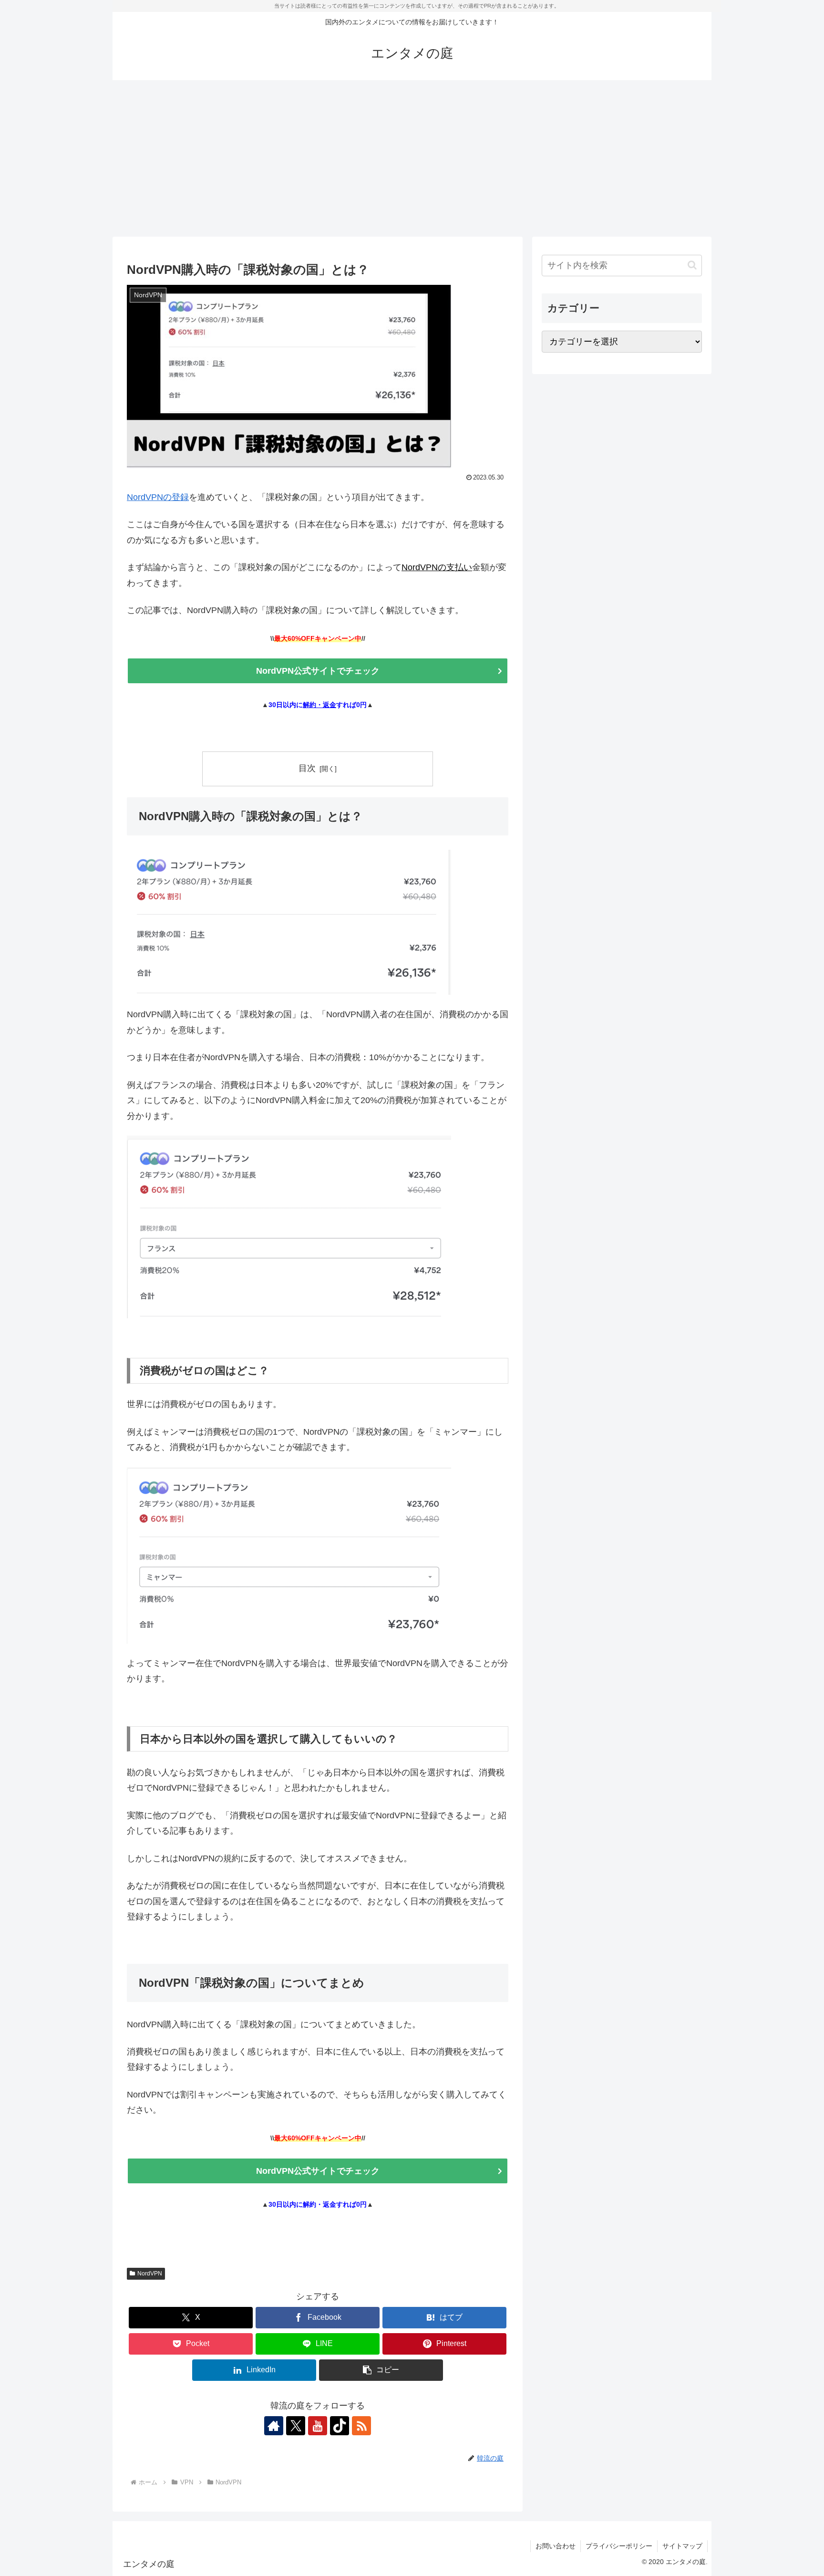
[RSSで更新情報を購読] (361, 2426)
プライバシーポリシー (619, 2546)
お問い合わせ (556, 2546)
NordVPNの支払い (437, 567)
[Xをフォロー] (296, 2426)
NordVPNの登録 (158, 497)
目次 (307, 768)
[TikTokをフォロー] (340, 2426)
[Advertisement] (412, 158)
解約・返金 (319, 705)
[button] (381, 2370)
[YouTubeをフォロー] (318, 2426)
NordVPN (150, 2274)
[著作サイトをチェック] (274, 2426)
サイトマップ (682, 2546)
